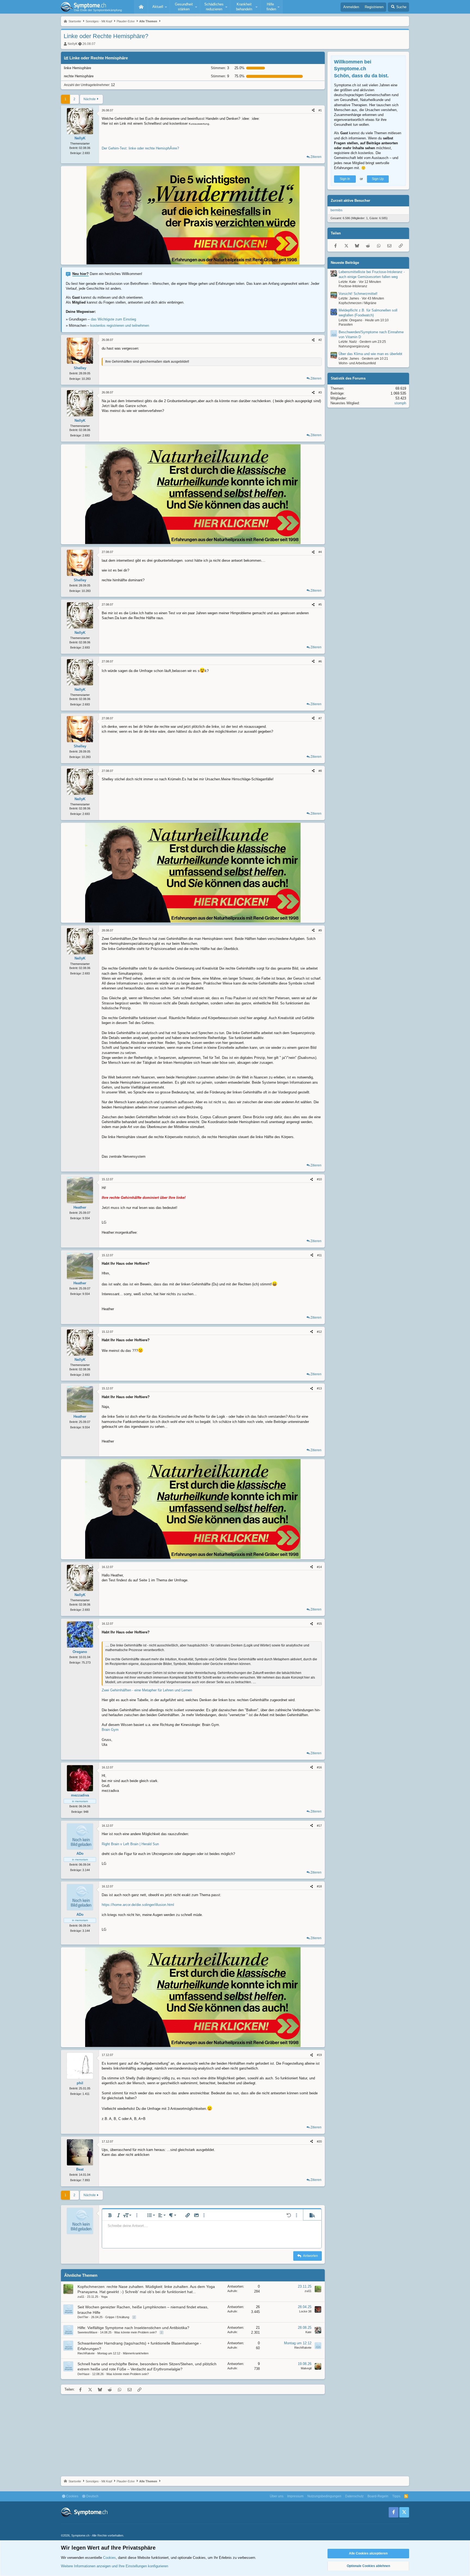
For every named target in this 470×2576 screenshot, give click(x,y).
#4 (320, 552)
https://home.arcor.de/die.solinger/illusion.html (138, 1905)
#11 (319, 1255)
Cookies (72, 2496)
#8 (320, 771)
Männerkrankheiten (136, 2353)
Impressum (295, 2496)
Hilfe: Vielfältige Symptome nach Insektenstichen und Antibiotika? (133, 2328)
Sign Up (378, 179)
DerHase (84, 2374)
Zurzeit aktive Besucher (350, 201)
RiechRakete (86, 2353)
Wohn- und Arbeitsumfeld (357, 363)
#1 (320, 110)
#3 (320, 392)
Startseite (141, 7)
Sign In (345, 179)
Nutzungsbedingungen (324, 2496)
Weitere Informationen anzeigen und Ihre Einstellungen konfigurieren (115, 2566)
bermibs (336, 210)
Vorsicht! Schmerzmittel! (358, 294)
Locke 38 (305, 2311)
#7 (320, 718)
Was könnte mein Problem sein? (135, 2332)
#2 (320, 340)
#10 (319, 1179)
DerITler (83, 2317)
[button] (159, 7)
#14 (319, 1567)
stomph (400, 403)
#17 (319, 1826)
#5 (320, 604)
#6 (320, 661)
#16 (319, 1767)
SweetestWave (87, 2332)
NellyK (73, 44)
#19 (319, 2055)
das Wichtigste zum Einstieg (113, 319)
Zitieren (316, 157)
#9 (320, 930)
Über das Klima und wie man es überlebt (370, 354)
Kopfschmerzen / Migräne (358, 303)
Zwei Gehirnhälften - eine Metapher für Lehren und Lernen (147, 1690)
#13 (319, 1388)
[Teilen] (313, 110)
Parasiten (346, 325)
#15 (319, 1624)
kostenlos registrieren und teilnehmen (120, 326)
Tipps (396, 2496)
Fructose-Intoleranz (353, 286)
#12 (319, 1332)
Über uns (277, 2496)
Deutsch (92, 2496)
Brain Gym (110, 1730)
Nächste (90, 99)
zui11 (81, 2297)
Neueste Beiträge (345, 263)
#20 (319, 2141)
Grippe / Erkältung (117, 2317)
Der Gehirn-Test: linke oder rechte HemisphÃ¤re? (140, 148)
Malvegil (306, 2368)
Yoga (104, 2297)
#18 (319, 1886)
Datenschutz (354, 2496)
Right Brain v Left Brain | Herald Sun (130, 1844)
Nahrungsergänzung (354, 346)
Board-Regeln (378, 2496)
